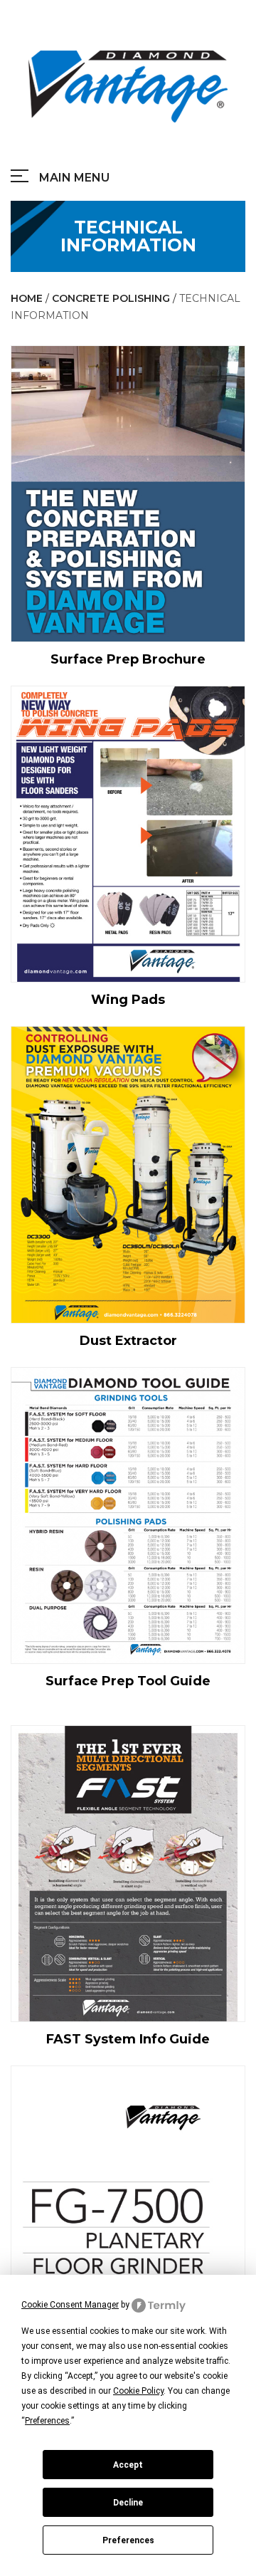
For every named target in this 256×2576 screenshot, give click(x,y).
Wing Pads (128, 1000)
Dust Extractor (128, 1341)
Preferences (128, 2540)
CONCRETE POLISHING (111, 298)
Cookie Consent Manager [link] (70, 2305)
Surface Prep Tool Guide (128, 1681)
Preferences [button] (47, 2421)
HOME (27, 298)
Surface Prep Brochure (128, 659)
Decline (128, 2503)
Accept (128, 2465)
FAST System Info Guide (128, 2039)
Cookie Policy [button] (138, 2391)
